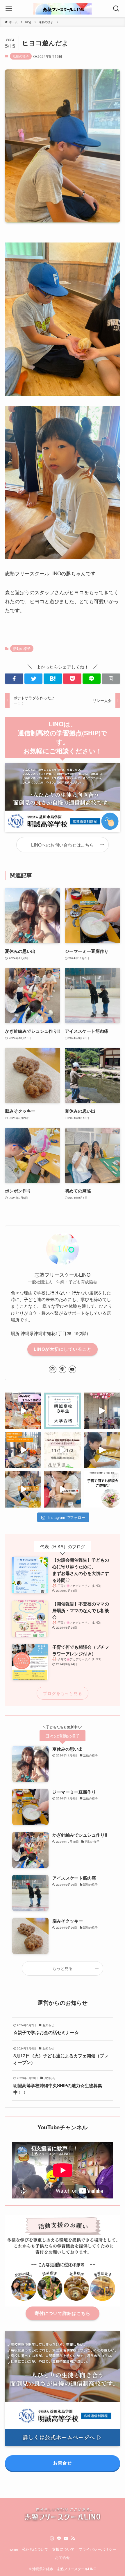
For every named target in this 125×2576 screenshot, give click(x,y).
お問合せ (63, 2557)
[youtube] (72, 1369)
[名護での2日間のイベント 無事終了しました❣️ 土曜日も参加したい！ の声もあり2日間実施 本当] (102, 1411)
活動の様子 (21, 56)
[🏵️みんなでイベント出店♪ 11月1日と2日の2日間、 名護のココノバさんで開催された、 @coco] (23, 1411)
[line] (63, 1369)
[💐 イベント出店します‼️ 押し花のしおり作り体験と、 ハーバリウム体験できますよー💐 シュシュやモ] (62, 1450)
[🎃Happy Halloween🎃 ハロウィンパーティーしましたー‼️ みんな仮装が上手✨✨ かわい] (23, 1450)
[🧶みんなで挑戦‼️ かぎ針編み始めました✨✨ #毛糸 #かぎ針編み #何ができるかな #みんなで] (62, 1489)
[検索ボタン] (116, 9)
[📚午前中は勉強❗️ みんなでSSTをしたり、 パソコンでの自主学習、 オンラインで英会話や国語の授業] (102, 1450)
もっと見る (63, 1968)
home (13, 2549)
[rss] (73, 2539)
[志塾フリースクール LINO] (63, 9)
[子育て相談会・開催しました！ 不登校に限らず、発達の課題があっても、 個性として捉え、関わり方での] (102, 1489)
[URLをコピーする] (111, 679)
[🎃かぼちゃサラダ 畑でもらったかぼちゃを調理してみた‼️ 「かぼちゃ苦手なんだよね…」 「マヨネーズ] (23, 1489)
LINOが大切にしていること (63, 1349)
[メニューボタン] (9, 9)
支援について (63, 2549)
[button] (14, 679)
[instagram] (53, 1369)
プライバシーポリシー (97, 2549)
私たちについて (35, 2549)
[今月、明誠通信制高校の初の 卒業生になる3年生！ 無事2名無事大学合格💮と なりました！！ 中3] (62, 1411)
